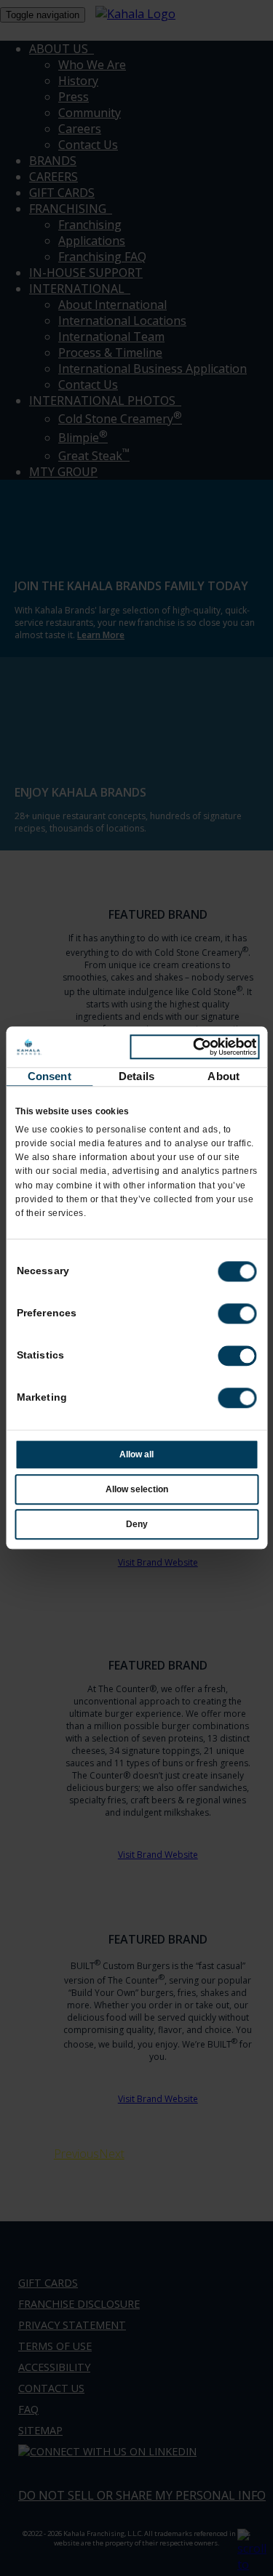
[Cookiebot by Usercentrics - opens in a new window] (194, 1047)
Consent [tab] (50, 1076)
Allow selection (137, 1490)
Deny (137, 1525)
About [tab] (223, 1076)
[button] (237, 1314)
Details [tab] (136, 1076)
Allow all (136, 1455)
